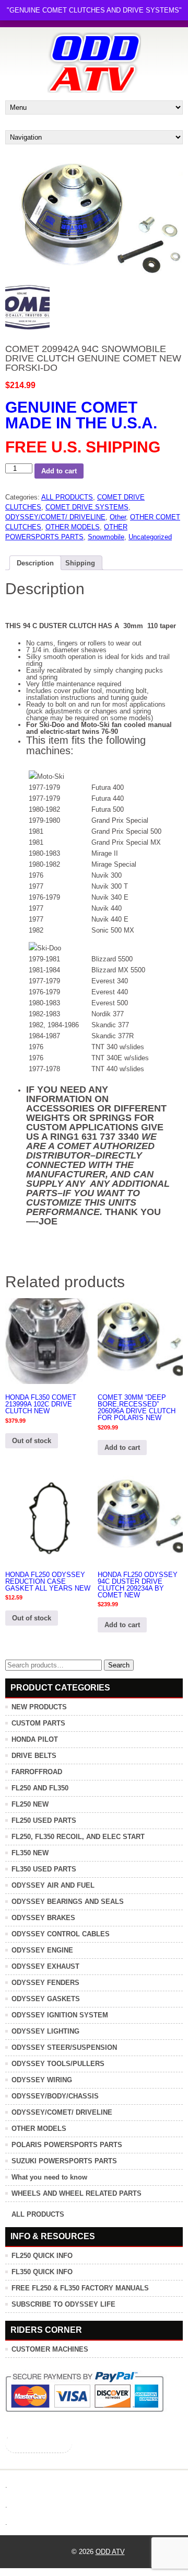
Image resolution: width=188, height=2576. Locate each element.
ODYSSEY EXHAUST (45, 1966)
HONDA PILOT (35, 1739)
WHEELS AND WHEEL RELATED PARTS (77, 2193)
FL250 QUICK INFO (42, 2256)
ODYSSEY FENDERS (45, 1983)
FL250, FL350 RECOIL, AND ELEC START (78, 1837)
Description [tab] (35, 563)
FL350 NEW (30, 1853)
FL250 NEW (30, 1804)
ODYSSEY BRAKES (43, 1918)
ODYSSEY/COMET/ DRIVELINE (55, 517)
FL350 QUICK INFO (42, 2272)
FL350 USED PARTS (44, 1869)
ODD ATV (110, 2552)
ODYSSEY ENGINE (42, 1950)
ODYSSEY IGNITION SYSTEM (60, 2015)
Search (119, 1665)
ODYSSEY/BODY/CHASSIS (55, 2096)
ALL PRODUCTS (67, 497)
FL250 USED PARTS (44, 1820)
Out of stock (32, 1441)
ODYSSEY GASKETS (46, 1999)
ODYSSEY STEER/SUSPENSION (64, 2047)
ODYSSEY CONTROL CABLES (61, 1934)
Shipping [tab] (80, 563)
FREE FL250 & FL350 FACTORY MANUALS (80, 2288)
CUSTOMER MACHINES (50, 2349)
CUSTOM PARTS (38, 1723)
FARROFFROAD (37, 1772)
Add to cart (59, 471)
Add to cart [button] (122, 1448)
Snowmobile (106, 537)
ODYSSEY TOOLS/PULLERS (58, 2064)
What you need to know (49, 2177)
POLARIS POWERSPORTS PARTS (67, 2145)
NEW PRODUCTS (39, 1707)
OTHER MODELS (73, 527)
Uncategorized (150, 537)
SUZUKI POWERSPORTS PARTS (64, 2161)
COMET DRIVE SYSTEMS (87, 507)
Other (118, 517)
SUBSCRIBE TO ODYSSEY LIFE (63, 2304)
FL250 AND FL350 (40, 1788)
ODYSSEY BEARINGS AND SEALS (68, 1902)
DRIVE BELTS (34, 1756)
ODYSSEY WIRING (42, 2080)
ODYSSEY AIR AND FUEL (53, 1885)
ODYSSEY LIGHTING (45, 2031)
